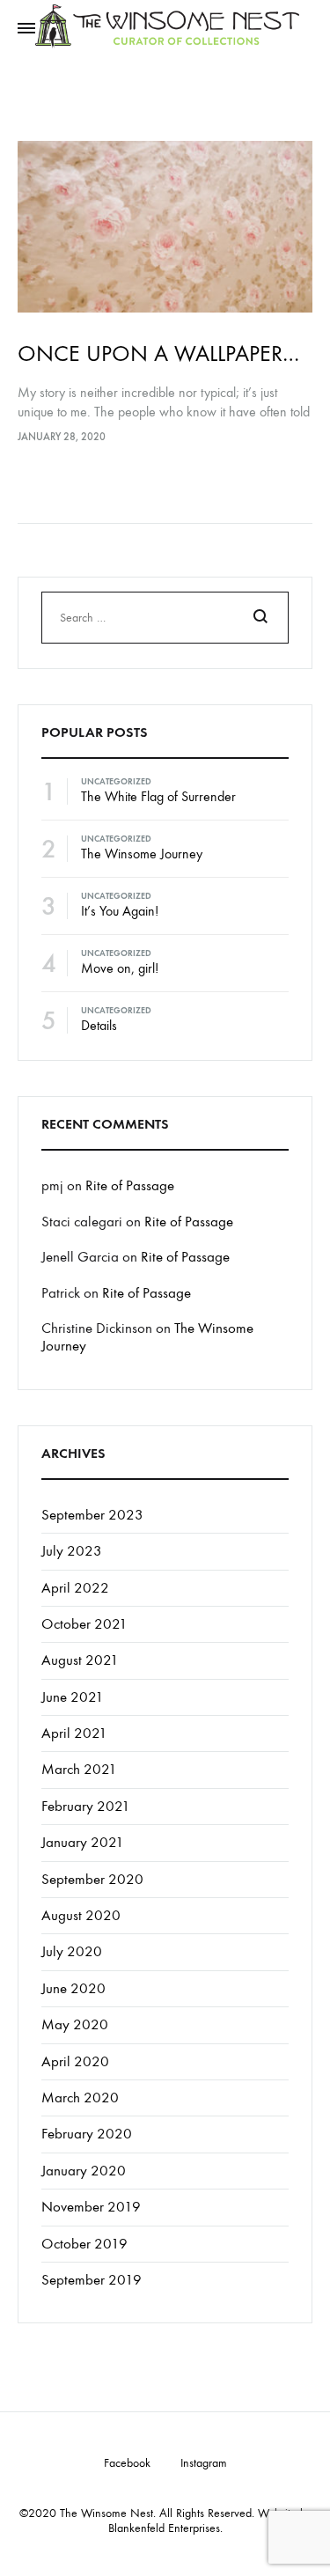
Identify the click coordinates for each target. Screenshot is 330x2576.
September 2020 (92, 1880)
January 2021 (83, 1843)
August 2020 (81, 1916)
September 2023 (92, 1515)
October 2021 (84, 1624)
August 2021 (80, 1660)
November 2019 (91, 2207)
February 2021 (86, 1807)
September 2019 (92, 2280)
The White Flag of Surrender (158, 796)
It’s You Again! (120, 911)
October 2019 (84, 2244)
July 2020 (72, 1952)
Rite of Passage (130, 1186)
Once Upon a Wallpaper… (158, 353)
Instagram (204, 2463)
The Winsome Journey (142, 854)
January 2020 (84, 2171)
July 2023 (72, 1551)
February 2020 (87, 2134)
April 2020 (75, 2062)
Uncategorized (116, 782)
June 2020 (73, 1989)
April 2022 (75, 1588)
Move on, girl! (120, 968)
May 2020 (75, 2025)
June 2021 (73, 1697)
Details (99, 1025)
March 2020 (80, 2098)
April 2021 (74, 1733)
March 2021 (79, 1770)
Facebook (127, 2463)
